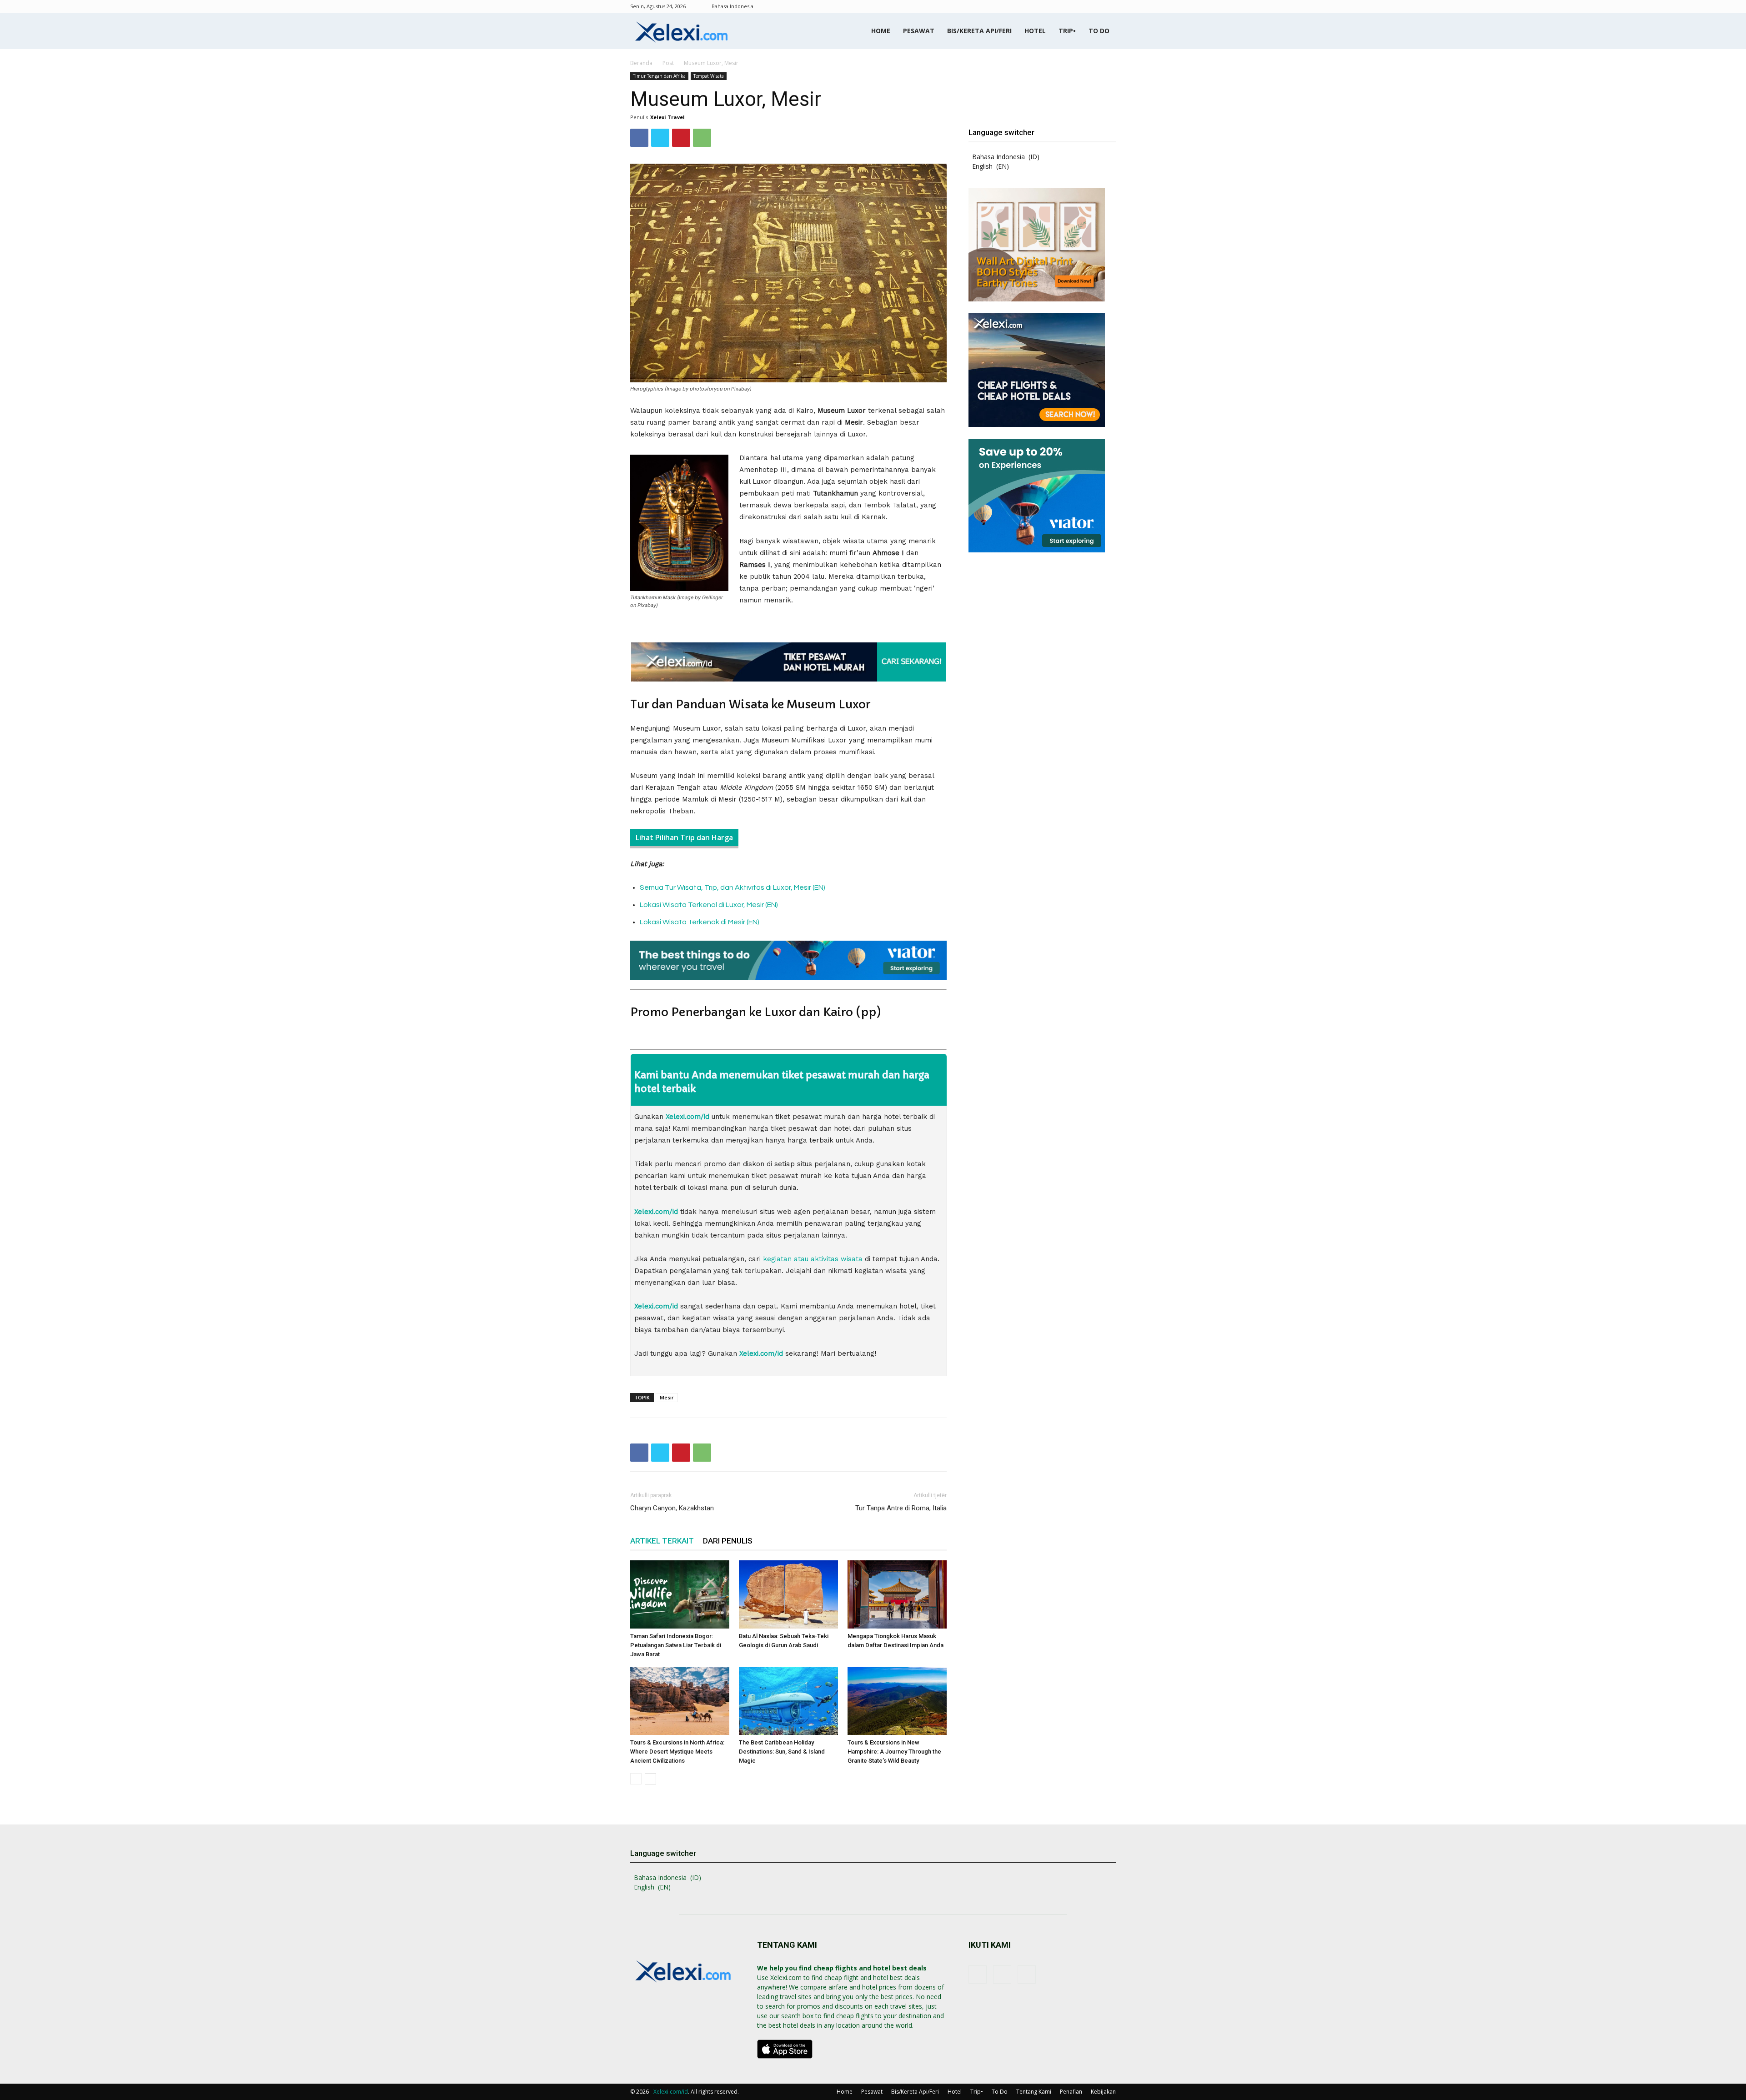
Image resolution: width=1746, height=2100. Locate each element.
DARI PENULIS (728, 1541)
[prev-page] (636, 1779)
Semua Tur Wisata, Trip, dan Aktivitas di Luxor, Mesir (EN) (733, 887)
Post (668, 63)
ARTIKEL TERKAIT (662, 1541)
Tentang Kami (1034, 2092)
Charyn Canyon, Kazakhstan (672, 1508)
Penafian (1071, 2092)
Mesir (667, 1397)
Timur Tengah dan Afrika (659, 76)
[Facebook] (1079, 6)
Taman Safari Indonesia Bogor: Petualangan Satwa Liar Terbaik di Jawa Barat (676, 1645)
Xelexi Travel (667, 117)
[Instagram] (1094, 6)
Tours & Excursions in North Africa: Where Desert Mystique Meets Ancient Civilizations (677, 1752)
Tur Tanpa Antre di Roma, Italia (901, 1508)
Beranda (641, 63)
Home (881, 31)
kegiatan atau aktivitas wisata (813, 1259)
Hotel (1035, 31)
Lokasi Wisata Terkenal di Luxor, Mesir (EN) (709, 905)
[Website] (1109, 6)
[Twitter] (660, 138)
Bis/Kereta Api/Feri (979, 31)
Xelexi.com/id (671, 2092)
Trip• (1067, 31)
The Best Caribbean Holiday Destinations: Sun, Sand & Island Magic (782, 1752)
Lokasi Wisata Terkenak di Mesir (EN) (700, 922)
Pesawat (919, 31)
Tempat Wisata (709, 76)
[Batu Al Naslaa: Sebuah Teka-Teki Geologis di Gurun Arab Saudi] (788, 1594)
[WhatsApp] (702, 138)
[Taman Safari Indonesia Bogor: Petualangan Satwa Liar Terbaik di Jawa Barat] (680, 1594)
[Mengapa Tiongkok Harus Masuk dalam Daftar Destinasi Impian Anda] (897, 1594)
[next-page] (650, 1779)
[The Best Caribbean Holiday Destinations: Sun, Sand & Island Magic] (788, 1701)
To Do (1099, 31)
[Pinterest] (681, 138)
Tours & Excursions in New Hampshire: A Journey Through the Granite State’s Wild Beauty (894, 1752)
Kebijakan (1103, 2092)
